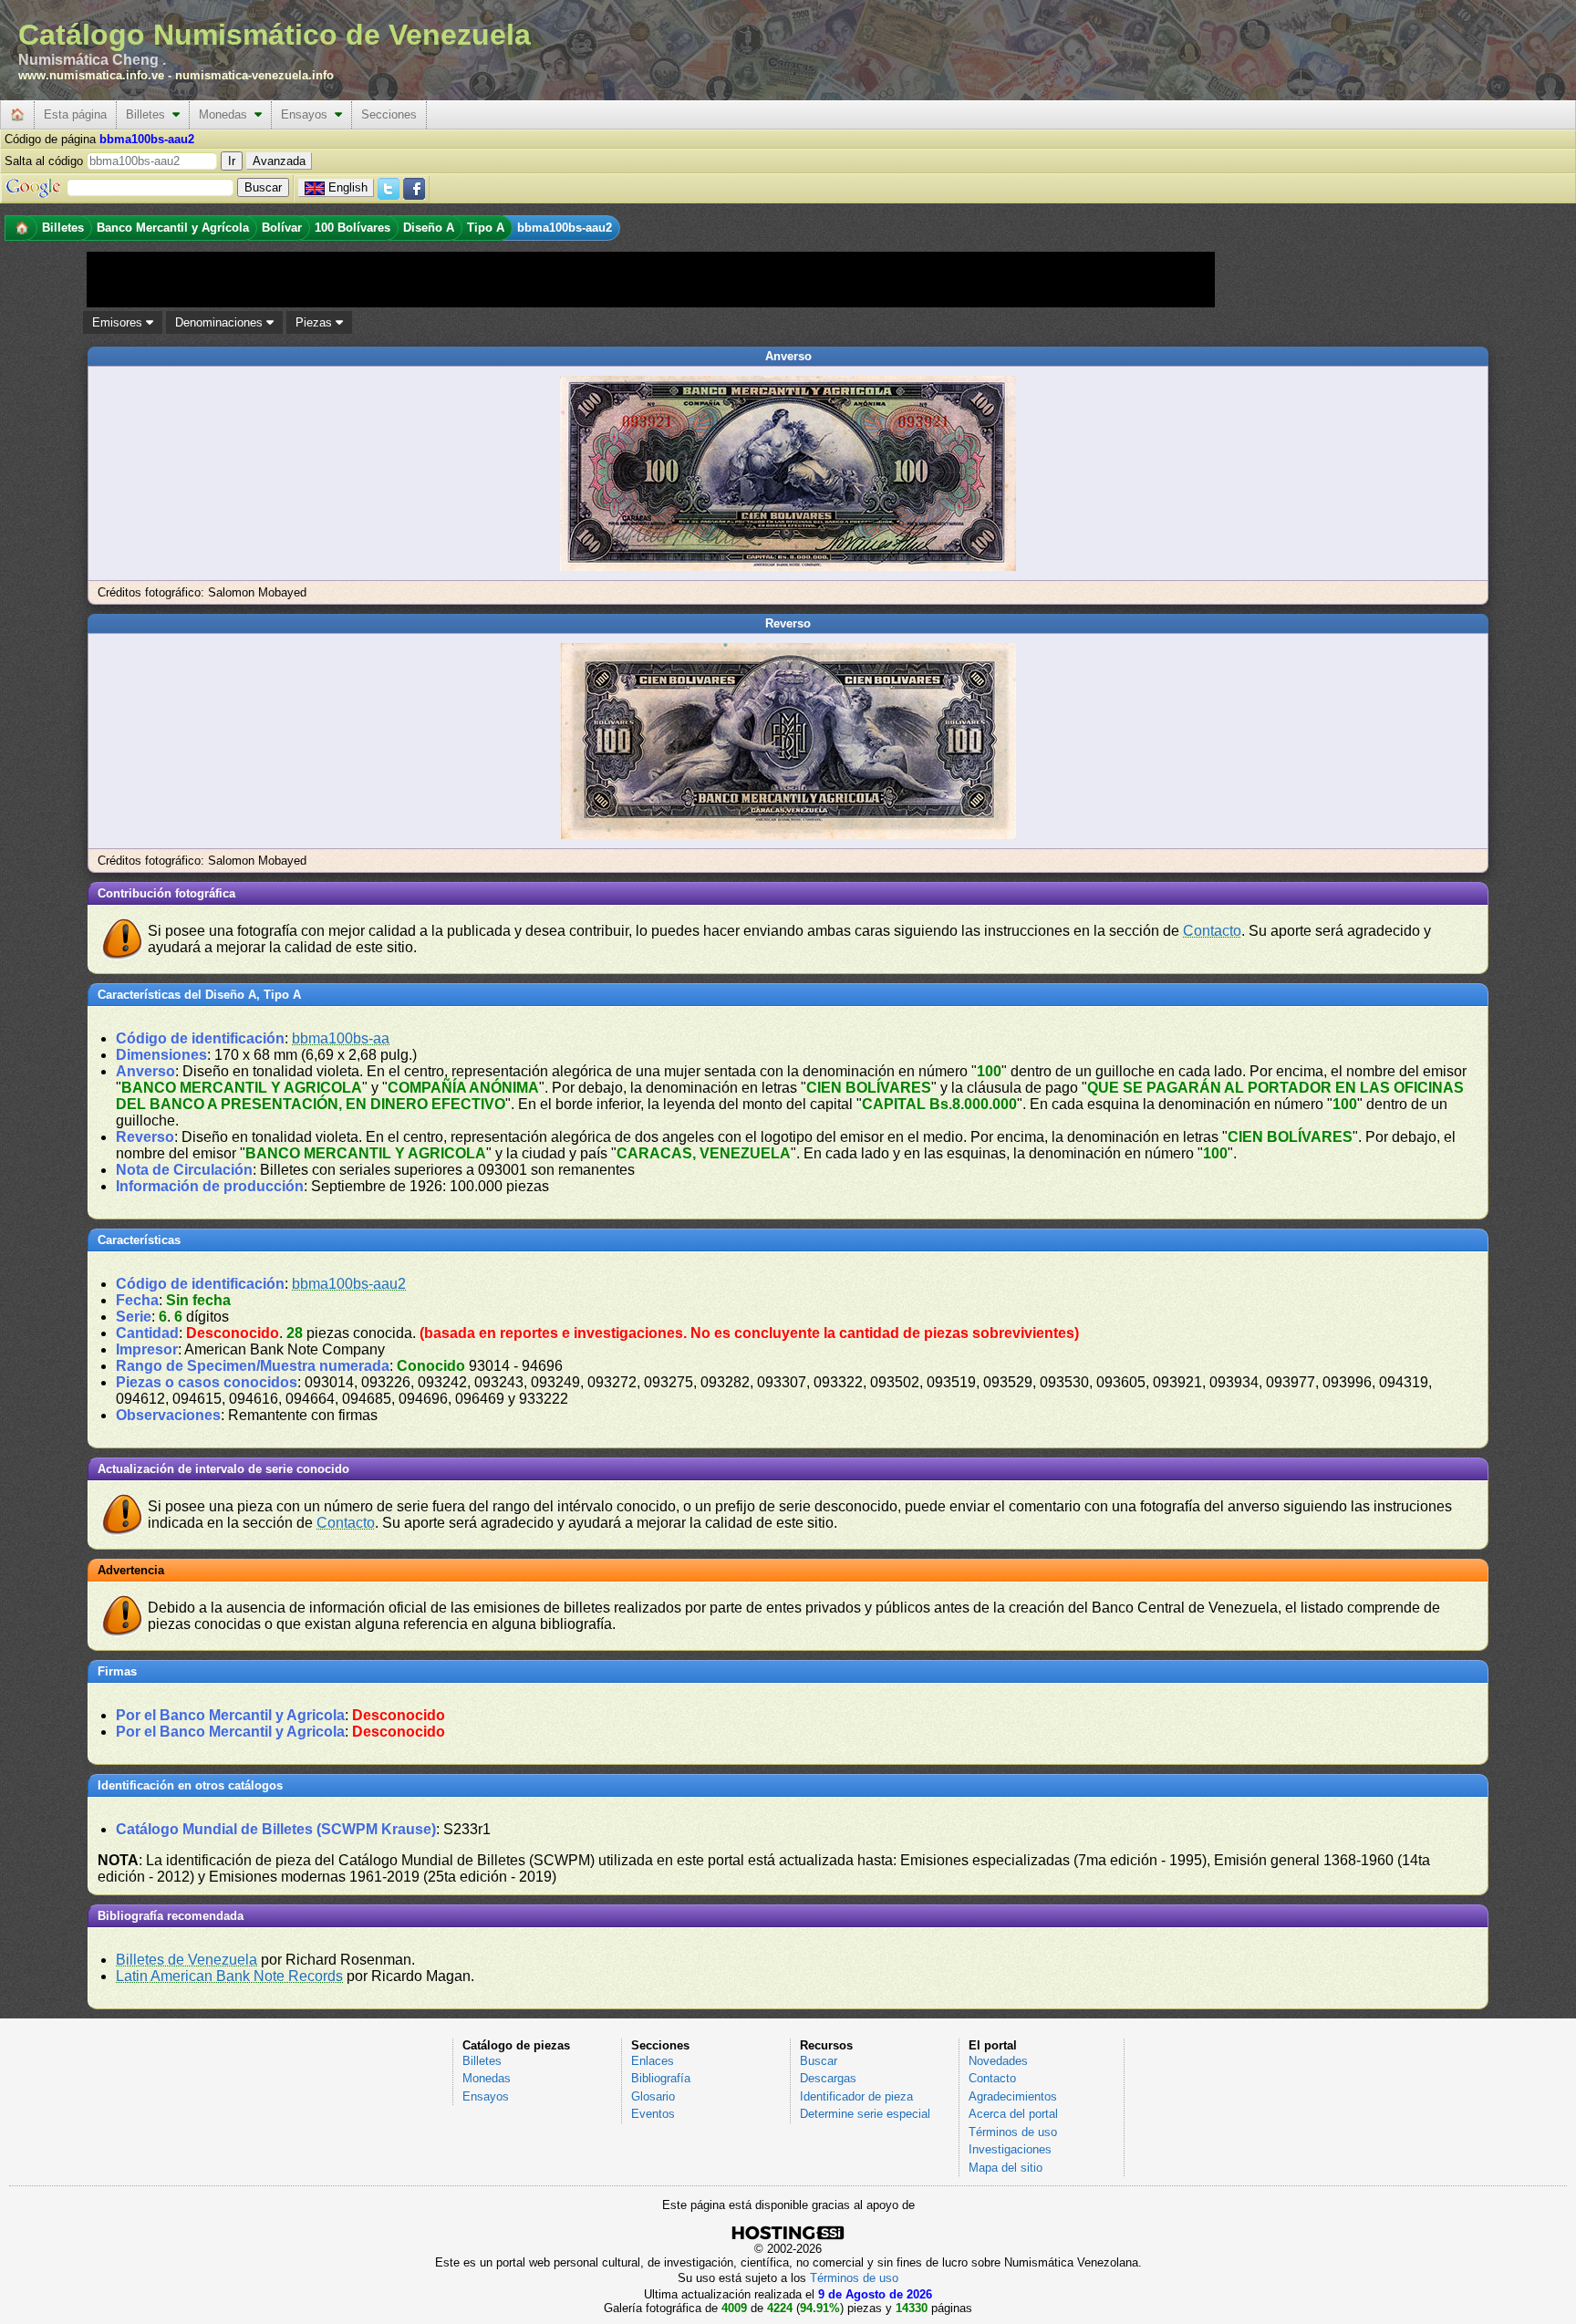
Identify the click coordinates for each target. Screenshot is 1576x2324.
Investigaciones (1010, 2149)
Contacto (1212, 931)
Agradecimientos (1013, 2096)
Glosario (653, 2096)
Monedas (227, 114)
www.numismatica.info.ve (91, 75)
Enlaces (653, 2061)
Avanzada (279, 161)
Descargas (828, 2078)
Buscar (819, 2061)
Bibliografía (661, 2078)
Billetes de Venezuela (187, 1960)
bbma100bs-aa (341, 1038)
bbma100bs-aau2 (349, 1284)
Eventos (653, 2114)
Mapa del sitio (1006, 2168)
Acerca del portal (1013, 2114)
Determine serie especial (865, 2114)
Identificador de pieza (856, 2096)
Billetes (149, 114)
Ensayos (308, 114)
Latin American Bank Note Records (229, 1976)
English (348, 187)
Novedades (998, 2061)
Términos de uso (1013, 2132)
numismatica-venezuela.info (254, 75)
